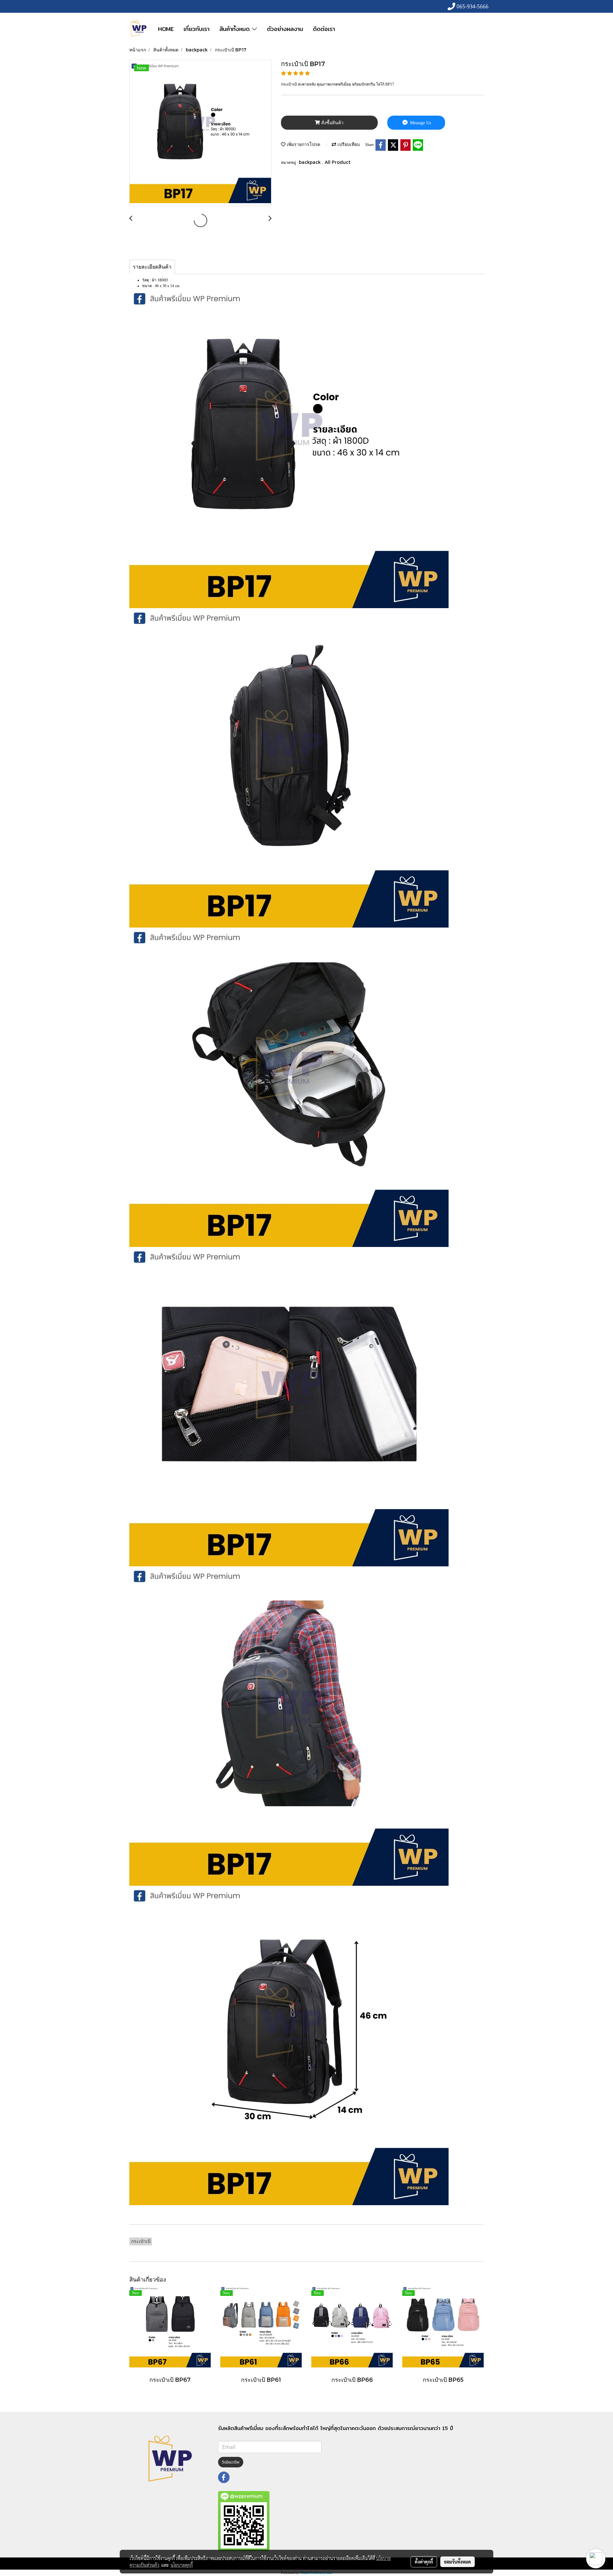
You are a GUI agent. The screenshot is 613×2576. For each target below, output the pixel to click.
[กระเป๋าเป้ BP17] (200, 133)
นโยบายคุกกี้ (182, 2565)
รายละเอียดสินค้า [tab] (152, 267)
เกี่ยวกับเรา (197, 29)
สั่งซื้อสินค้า (332, 123)
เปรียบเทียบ (348, 144)
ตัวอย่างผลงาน (285, 29)
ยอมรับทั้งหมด (458, 2562)
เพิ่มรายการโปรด (303, 144)
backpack (310, 162)
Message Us (420, 123)
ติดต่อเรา (324, 29)
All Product (338, 162)
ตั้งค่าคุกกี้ (424, 2562)
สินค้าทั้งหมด (236, 29)
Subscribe (231, 2462)
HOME (166, 29)
